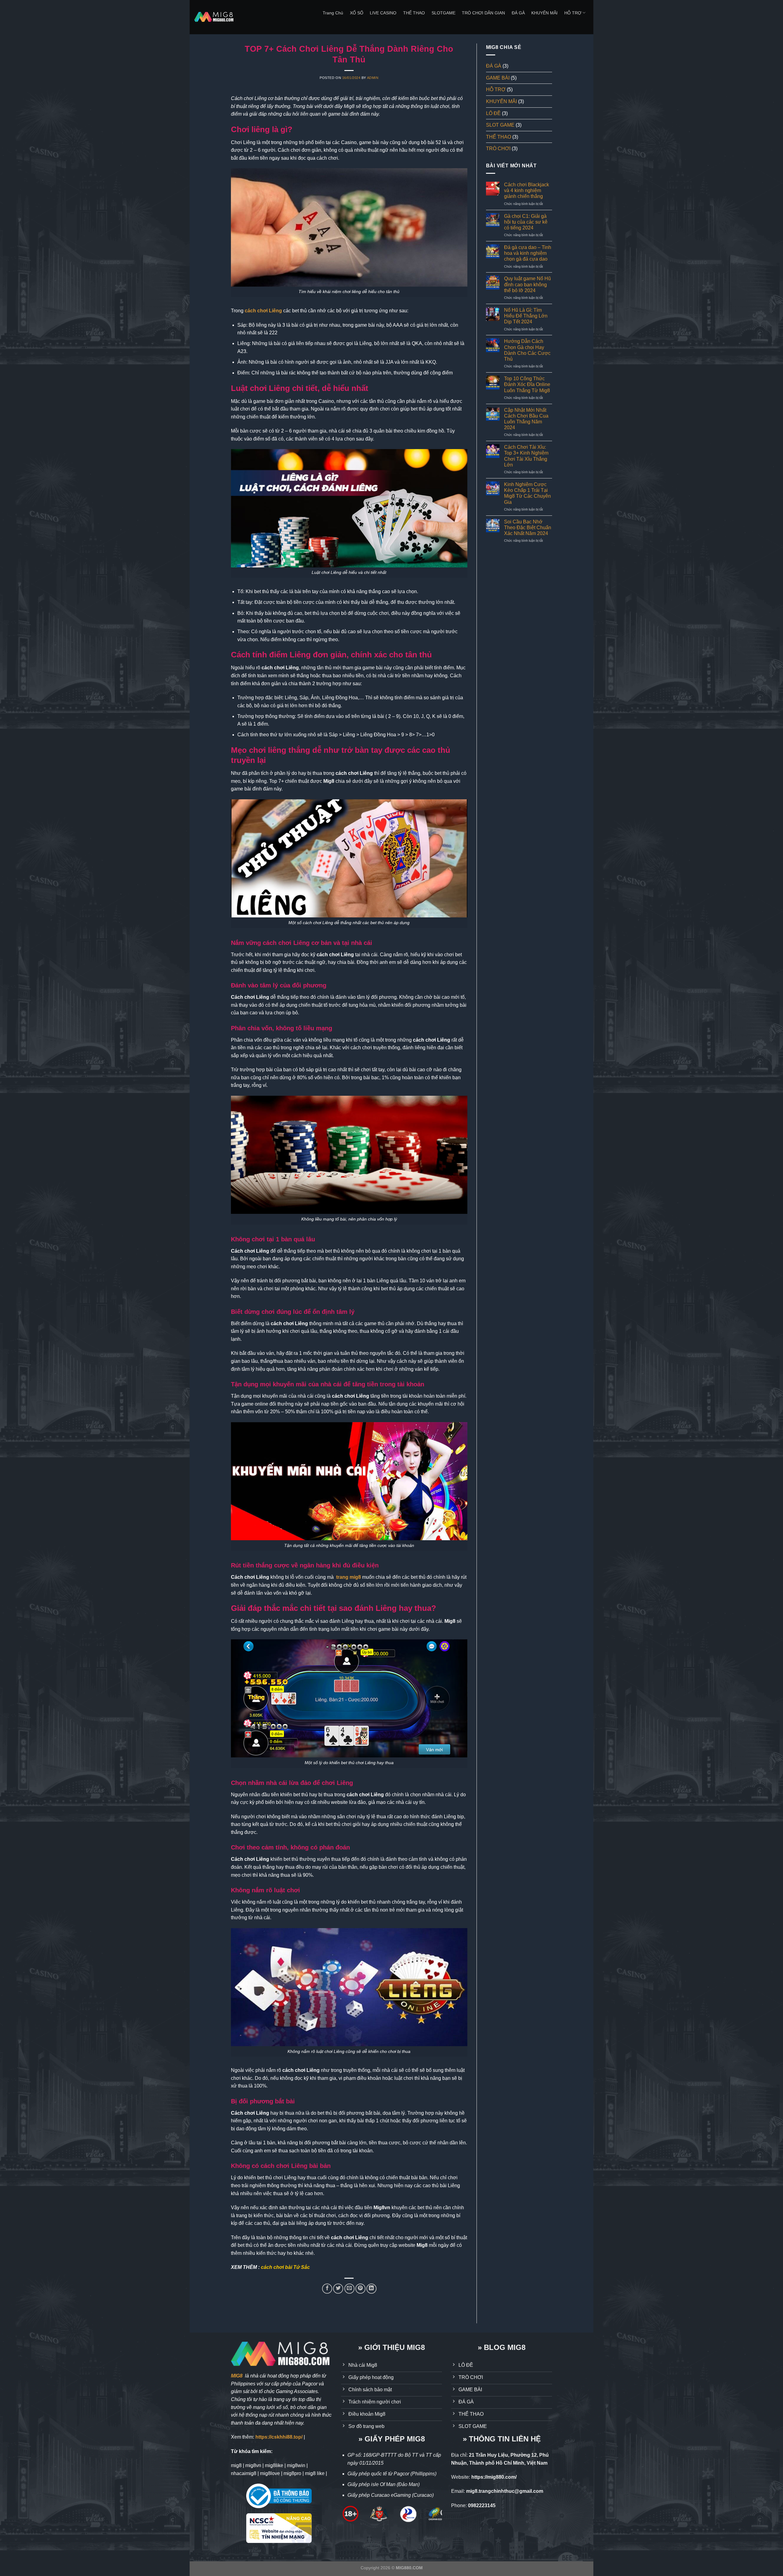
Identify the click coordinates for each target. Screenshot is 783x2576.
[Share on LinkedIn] (371, 2289)
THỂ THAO (414, 13)
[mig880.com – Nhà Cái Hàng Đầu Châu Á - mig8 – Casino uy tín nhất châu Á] (214, 17)
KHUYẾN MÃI (544, 13)
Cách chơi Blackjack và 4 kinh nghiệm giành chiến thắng (527, 190)
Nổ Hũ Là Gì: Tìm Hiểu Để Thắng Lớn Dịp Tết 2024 (526, 316)
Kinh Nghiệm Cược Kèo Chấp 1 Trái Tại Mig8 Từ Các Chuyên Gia (527, 493)
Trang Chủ (333, 13)
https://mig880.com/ (494, 2477)
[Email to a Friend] (349, 2289)
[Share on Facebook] (327, 2289)
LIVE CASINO (383, 13)
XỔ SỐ (357, 13)
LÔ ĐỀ (493, 113)
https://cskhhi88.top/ (279, 2437)
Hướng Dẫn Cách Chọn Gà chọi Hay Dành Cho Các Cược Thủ (527, 350)
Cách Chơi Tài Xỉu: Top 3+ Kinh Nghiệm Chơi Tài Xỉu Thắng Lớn (526, 456)
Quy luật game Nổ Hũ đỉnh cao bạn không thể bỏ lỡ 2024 (527, 284)
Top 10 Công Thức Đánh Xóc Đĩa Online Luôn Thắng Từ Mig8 (527, 384)
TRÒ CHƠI (498, 149)
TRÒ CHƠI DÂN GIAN (483, 13)
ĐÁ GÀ (518, 13)
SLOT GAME (500, 125)
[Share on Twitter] (338, 2289)
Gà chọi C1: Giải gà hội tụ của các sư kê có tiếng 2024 (526, 222)
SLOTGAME (443, 13)
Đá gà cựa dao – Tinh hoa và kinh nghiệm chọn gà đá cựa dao (528, 253)
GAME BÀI (498, 78)
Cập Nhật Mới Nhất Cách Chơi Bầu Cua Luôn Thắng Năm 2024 (526, 419)
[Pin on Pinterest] (360, 2289)
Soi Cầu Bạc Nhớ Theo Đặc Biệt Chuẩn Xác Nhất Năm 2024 (528, 528)
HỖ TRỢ (573, 13)
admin (373, 78)
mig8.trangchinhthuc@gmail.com (505, 2491)
